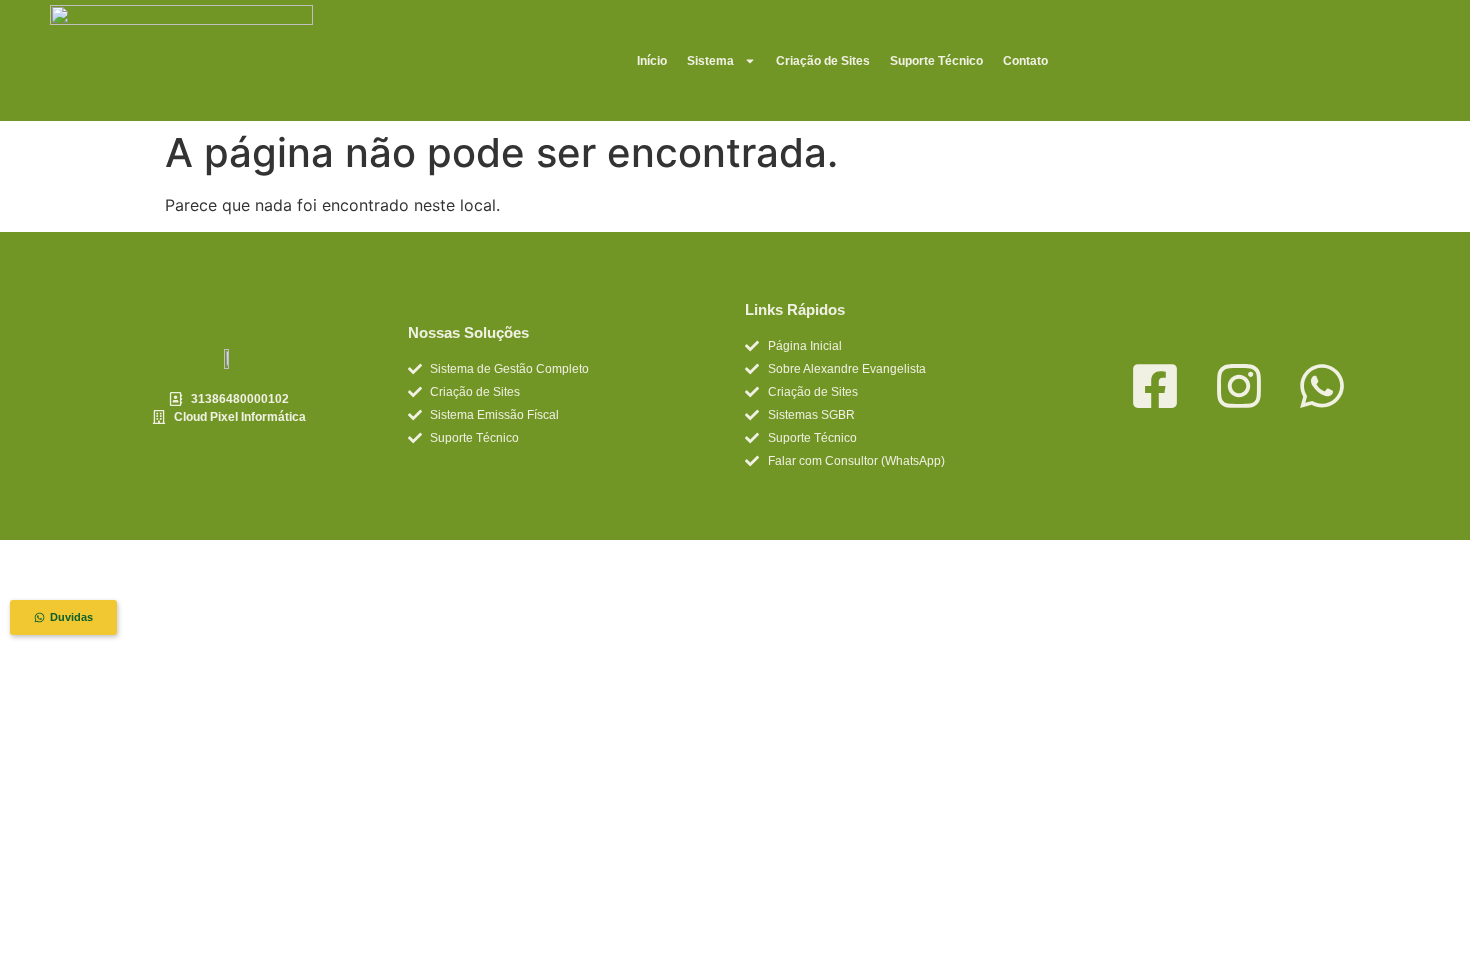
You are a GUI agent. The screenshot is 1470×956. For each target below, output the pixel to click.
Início (652, 61)
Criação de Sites (823, 61)
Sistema (710, 61)
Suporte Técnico (936, 61)
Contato (1025, 61)
